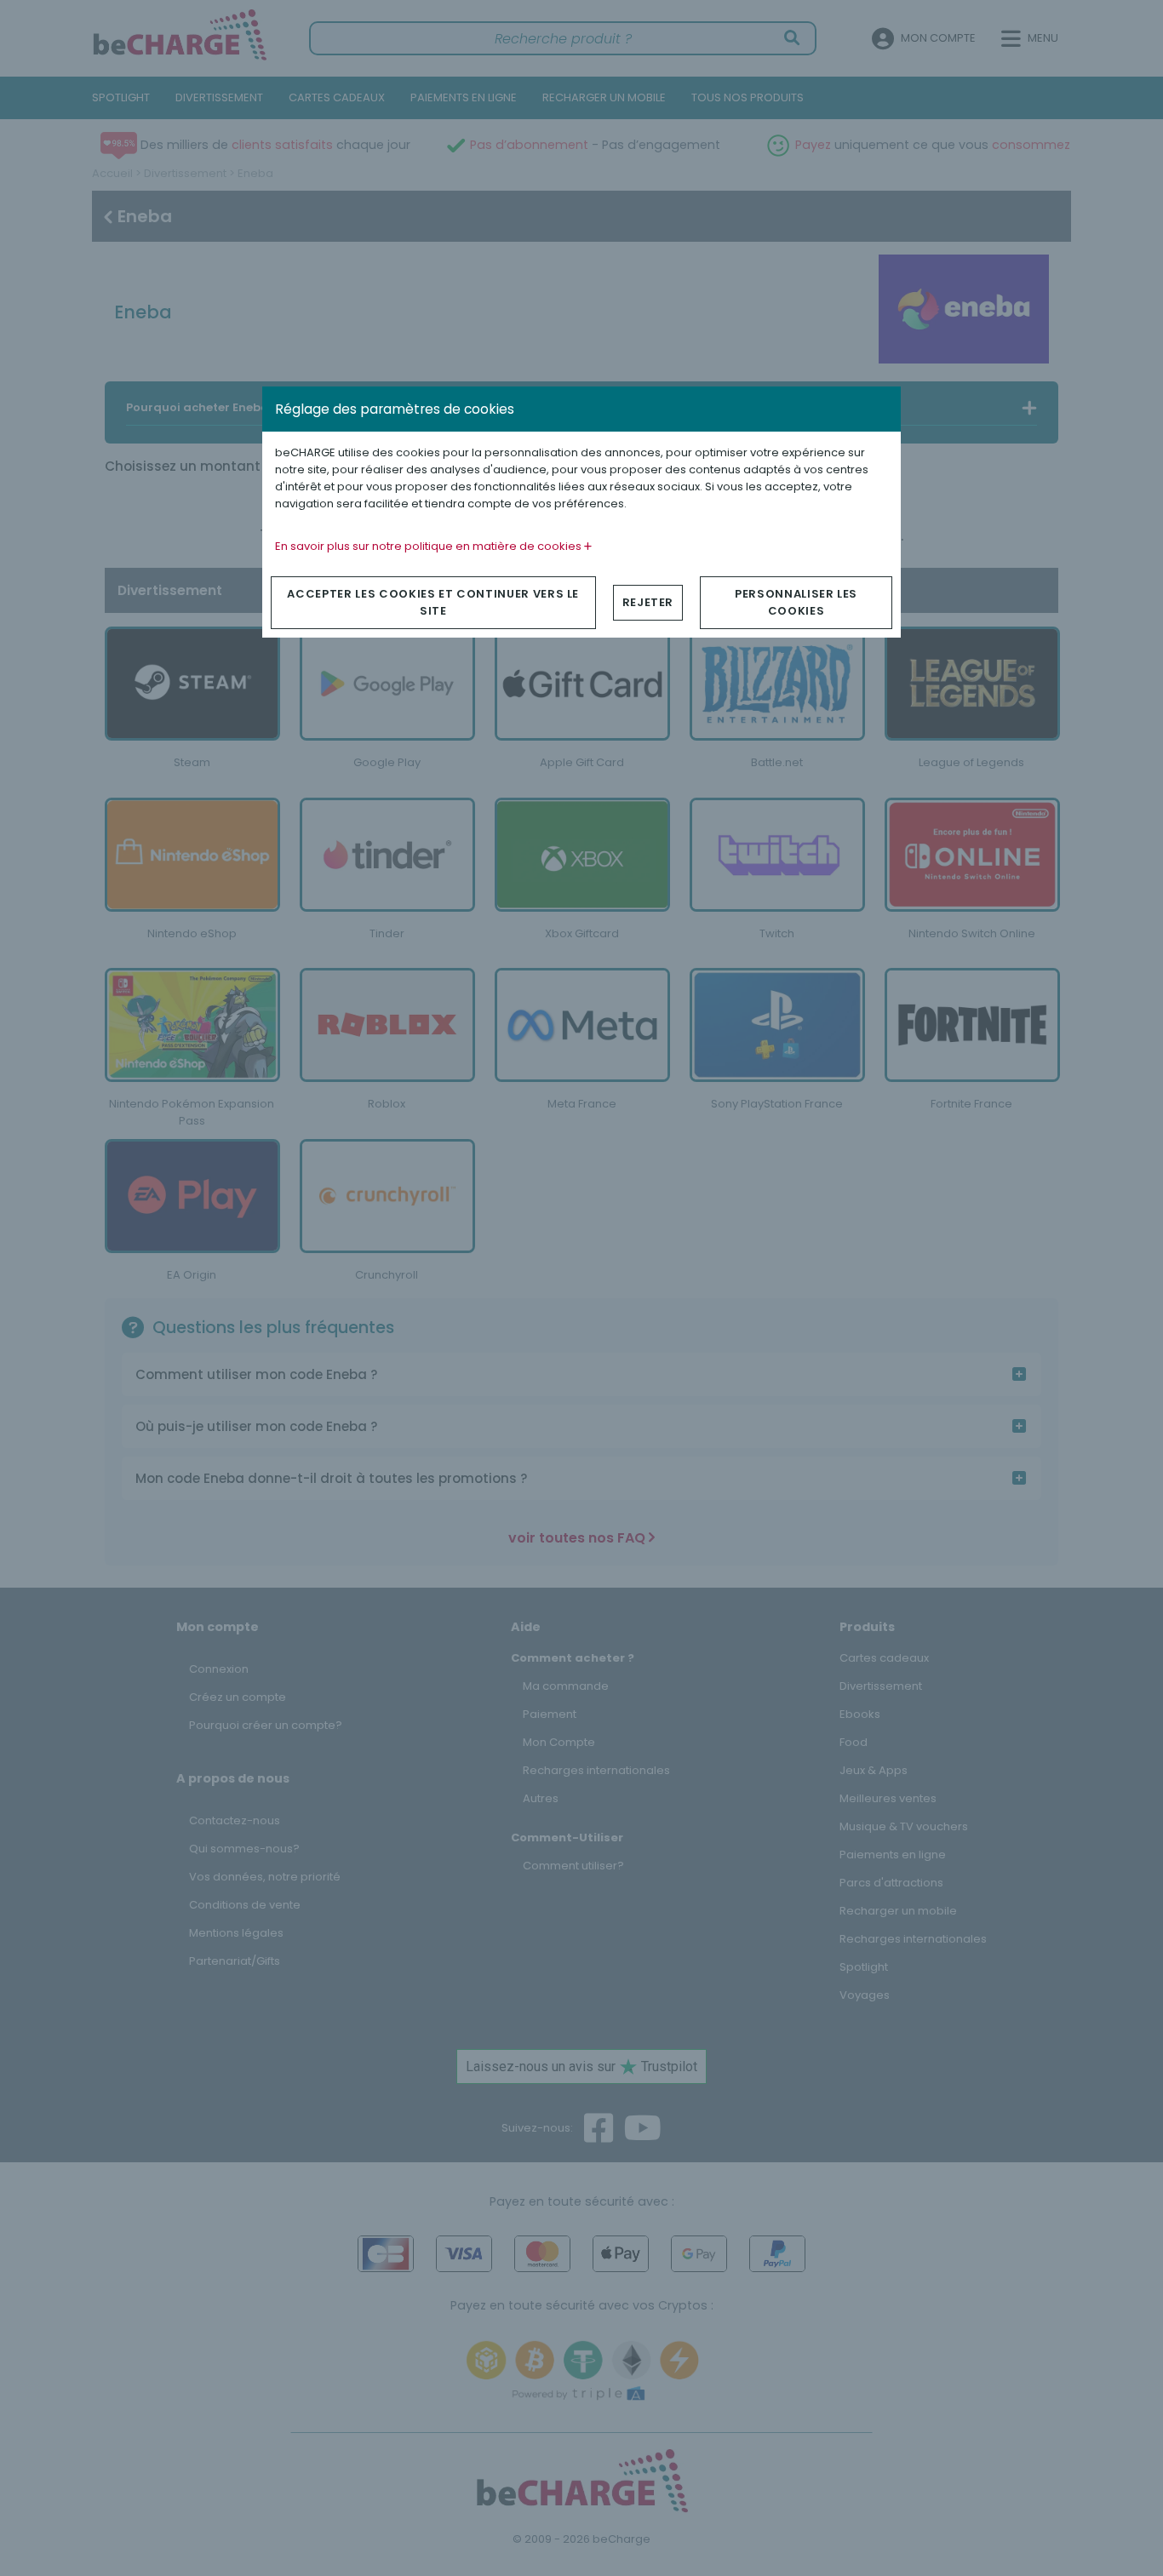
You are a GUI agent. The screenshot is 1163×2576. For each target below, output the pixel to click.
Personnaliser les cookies (796, 602)
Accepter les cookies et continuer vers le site (433, 602)
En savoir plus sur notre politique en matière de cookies (430, 546)
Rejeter (648, 602)
